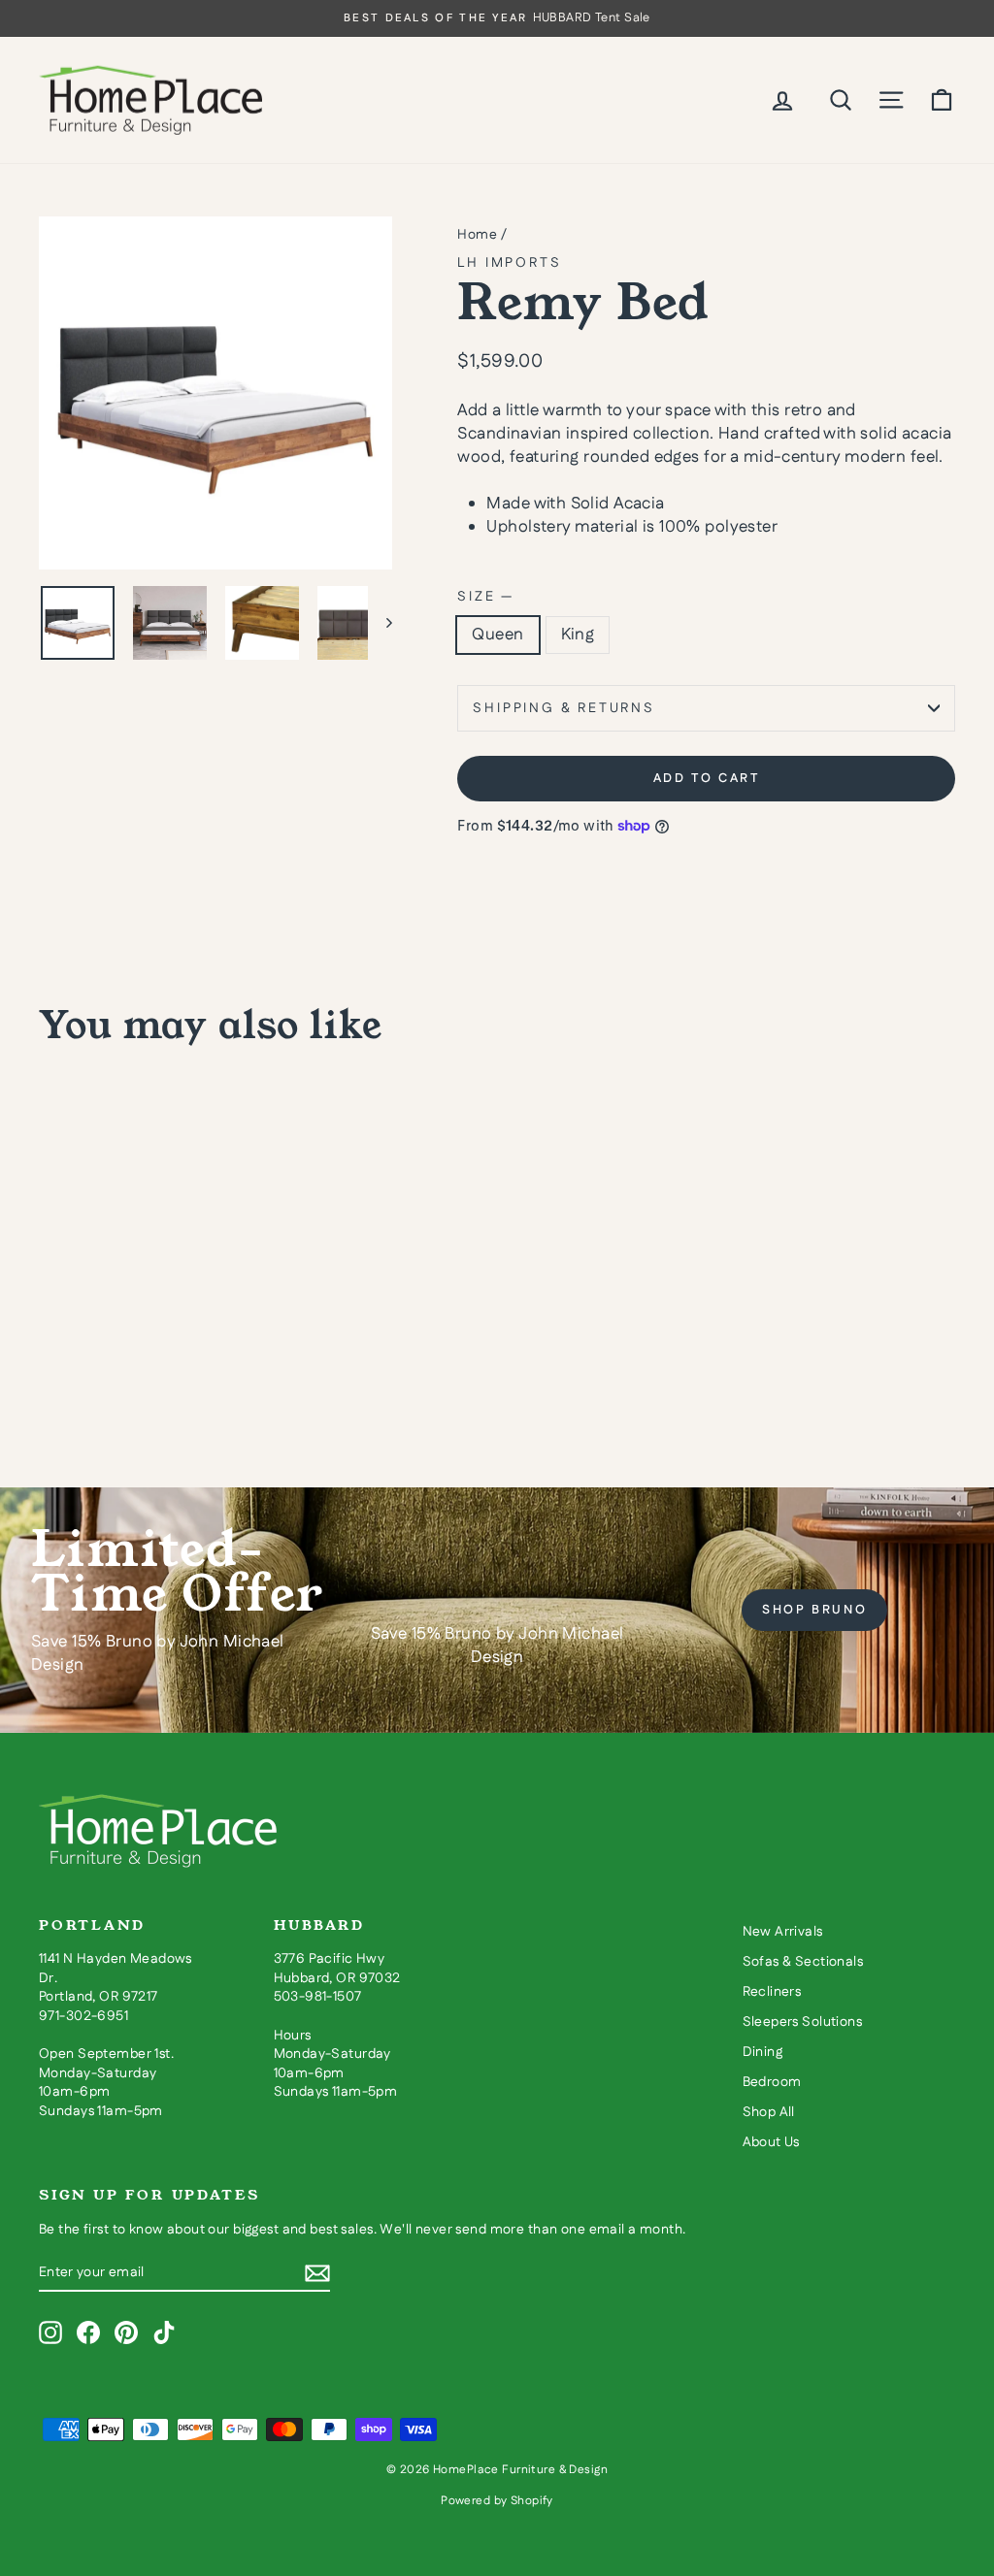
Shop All (769, 2112)
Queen (497, 635)
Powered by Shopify (497, 2501)
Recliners (772, 1992)
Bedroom (772, 2082)
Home (477, 235)
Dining (763, 2052)
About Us (771, 2142)
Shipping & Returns (563, 708)
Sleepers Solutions (803, 2022)
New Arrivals (783, 1932)
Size (484, 597)
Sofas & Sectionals (803, 1962)
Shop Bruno (814, 1610)
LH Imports (509, 263)
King (578, 635)
